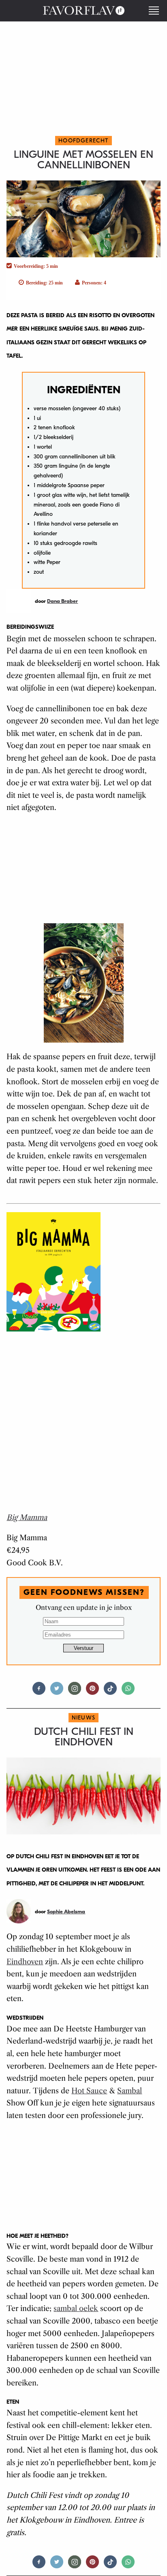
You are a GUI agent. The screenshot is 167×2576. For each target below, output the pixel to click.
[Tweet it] (57, 1692)
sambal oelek (76, 2309)
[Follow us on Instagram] (75, 1692)
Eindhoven (25, 1962)
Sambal (130, 2091)
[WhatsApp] (128, 1692)
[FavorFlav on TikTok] (110, 1692)
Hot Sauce (89, 2091)
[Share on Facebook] (39, 1692)
